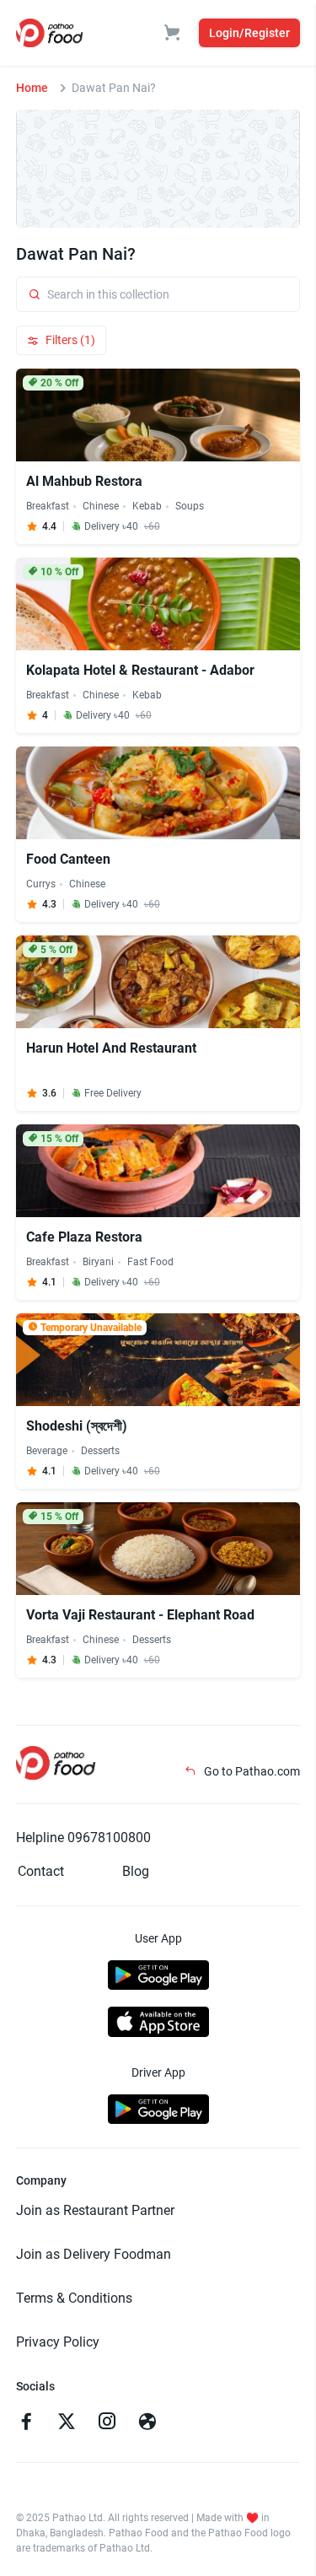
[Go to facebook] (26, 2423)
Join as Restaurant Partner (95, 2210)
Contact (41, 1871)
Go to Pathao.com (251, 1771)
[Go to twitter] (67, 2423)
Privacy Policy (58, 2342)
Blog (136, 1871)
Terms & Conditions (74, 2298)
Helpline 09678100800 (83, 1838)
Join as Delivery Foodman (94, 2254)
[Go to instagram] (107, 2423)
